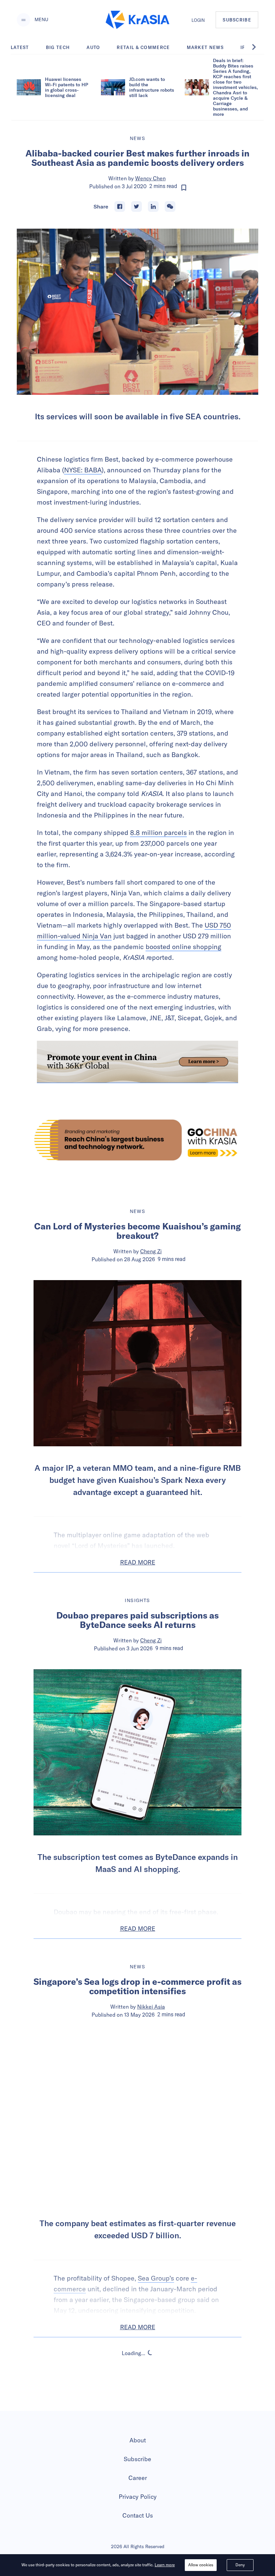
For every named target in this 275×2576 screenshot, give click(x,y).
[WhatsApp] (170, 206)
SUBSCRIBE (237, 20)
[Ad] (137, 1140)
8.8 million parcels (158, 832)
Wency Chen (150, 178)
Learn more (165, 2565)
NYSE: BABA (83, 470)
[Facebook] (120, 206)
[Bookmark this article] (184, 188)
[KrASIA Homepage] (137, 20)
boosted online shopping (183, 947)
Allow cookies (201, 2565)
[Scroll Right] (258, 47)
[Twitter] (136, 206)
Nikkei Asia (151, 2007)
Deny (240, 2565)
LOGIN (198, 20)
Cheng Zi (151, 1251)
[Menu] (23, 20)
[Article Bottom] (137, 1062)
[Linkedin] (153, 206)
